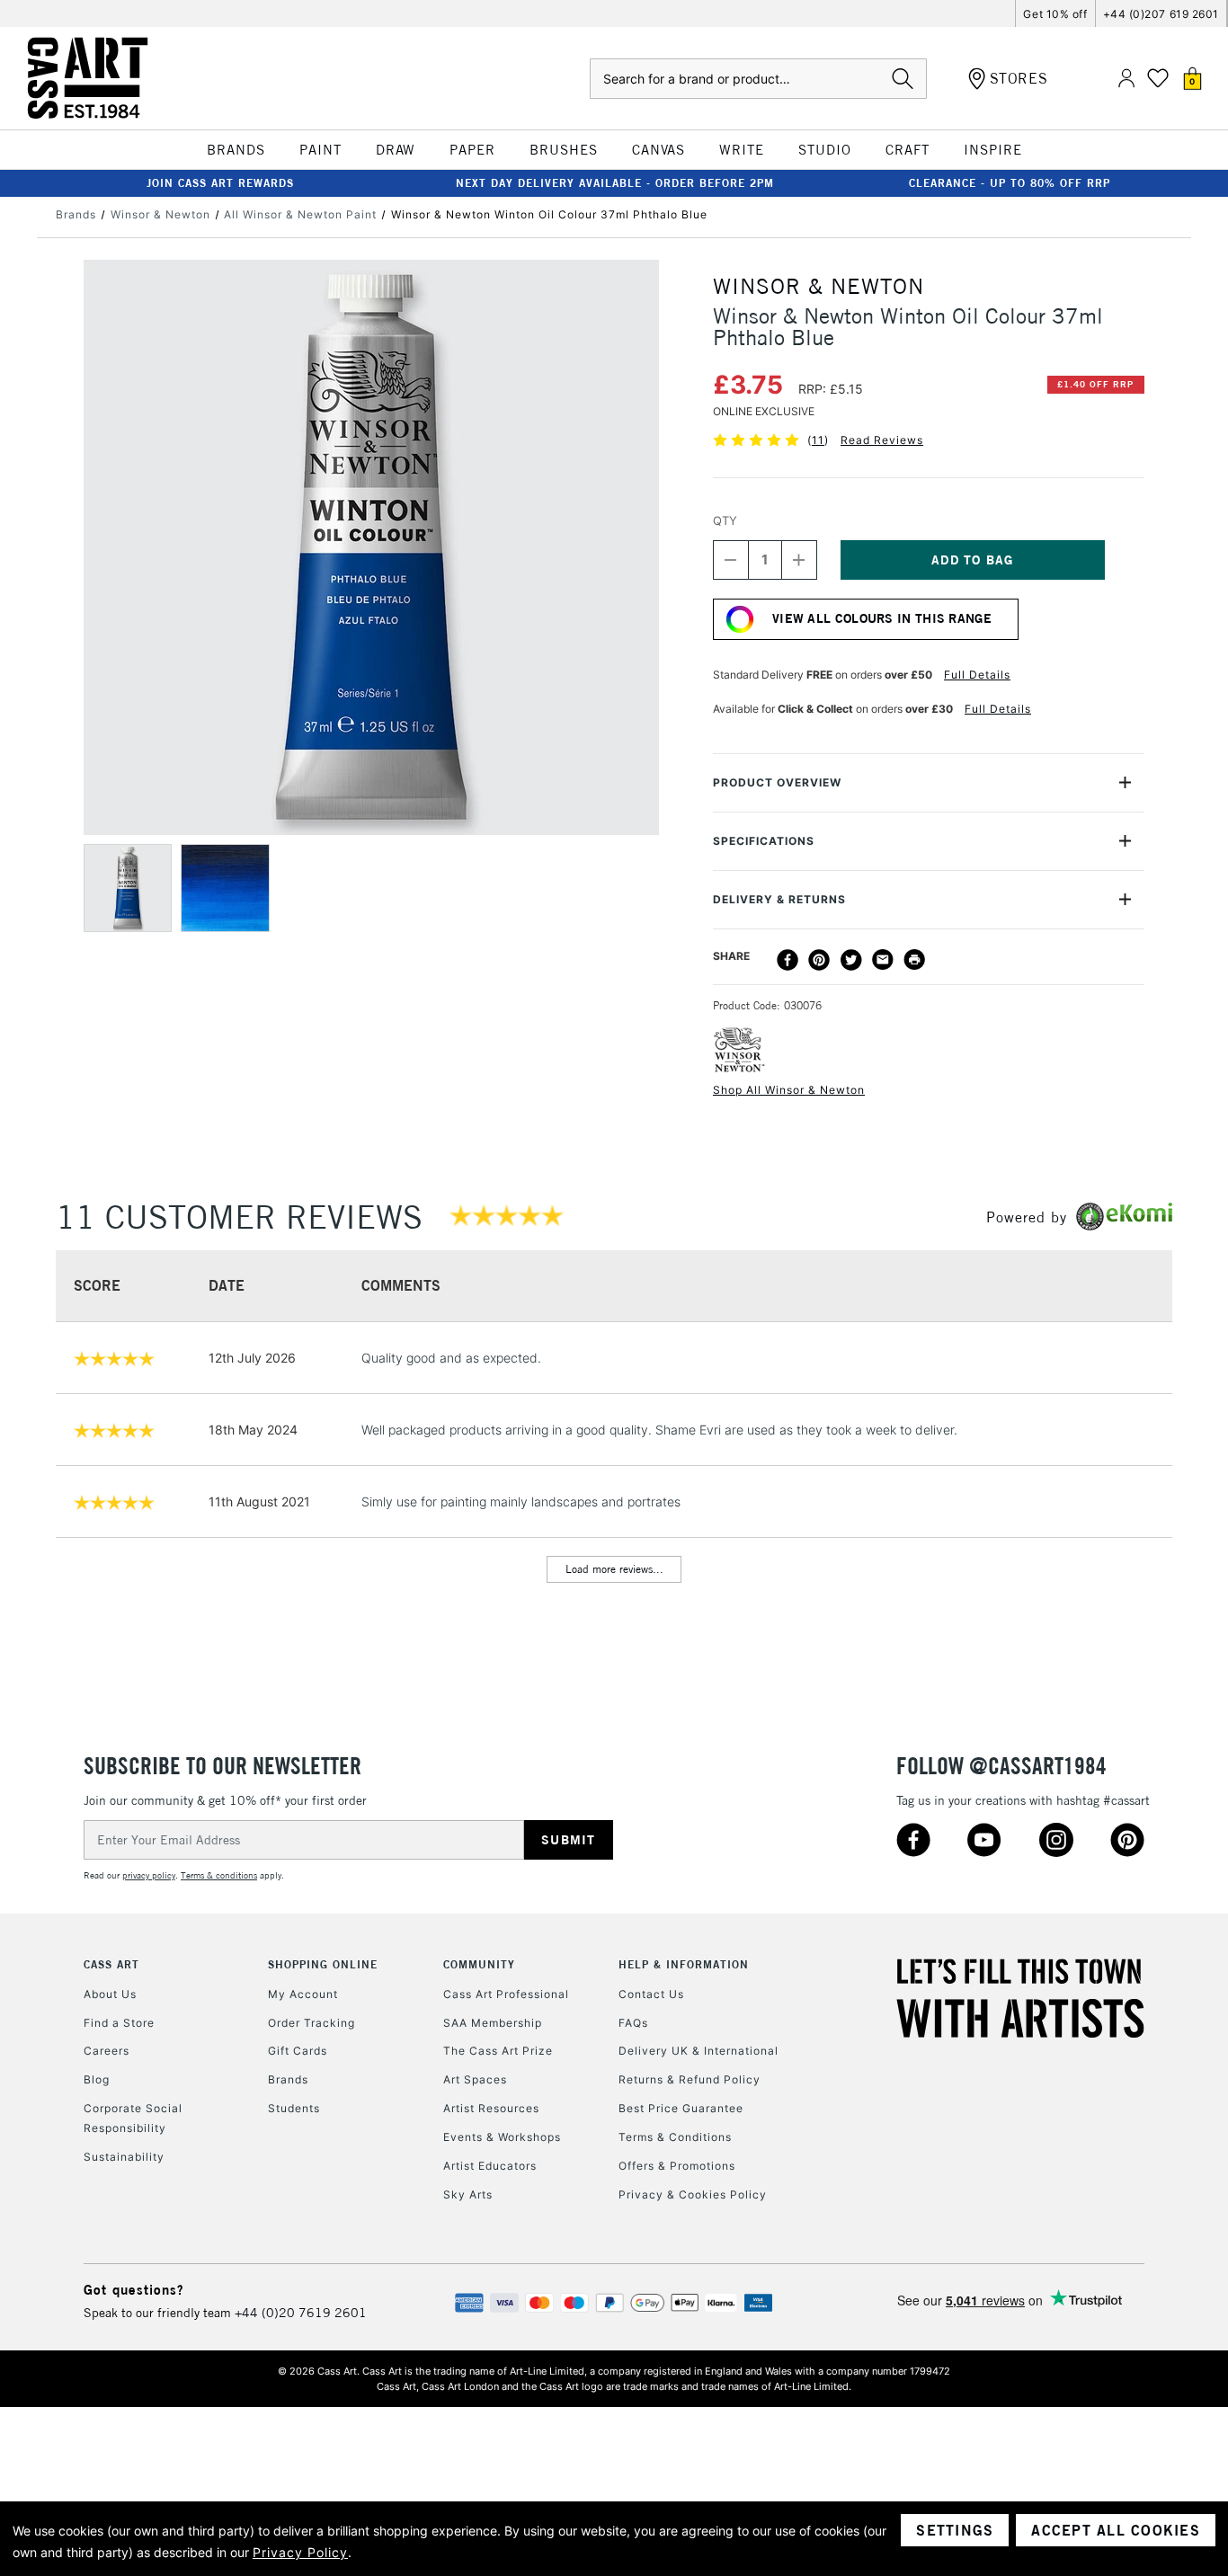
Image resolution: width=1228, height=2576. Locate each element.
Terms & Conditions (675, 2137)
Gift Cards (298, 2051)
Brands (288, 2079)
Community (479, 1964)
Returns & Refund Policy (690, 2079)
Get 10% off (1055, 14)
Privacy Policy (300, 2552)
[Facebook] (788, 960)
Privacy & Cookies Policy (693, 2194)
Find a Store (119, 2023)
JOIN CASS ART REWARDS (220, 183)
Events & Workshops (502, 2137)
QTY (725, 520)
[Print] (914, 960)
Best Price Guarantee (681, 2108)
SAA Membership (493, 2023)
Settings (955, 2530)
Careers (107, 2051)
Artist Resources (491, 2108)
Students (294, 2108)
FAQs (633, 2023)
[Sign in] (1126, 79)
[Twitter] (851, 960)
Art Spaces (475, 2079)
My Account (303, 1994)
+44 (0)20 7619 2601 (301, 2313)
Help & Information (684, 1964)
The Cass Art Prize (498, 2051)
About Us (110, 1994)
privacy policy (149, 1875)
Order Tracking (311, 2023)
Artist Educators (490, 2166)
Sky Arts (468, 2194)
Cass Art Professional (506, 1994)
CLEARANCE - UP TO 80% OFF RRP (1010, 183)
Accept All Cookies (1116, 2530)
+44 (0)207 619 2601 (1161, 14)
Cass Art (111, 1964)
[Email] (883, 960)
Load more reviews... (614, 1569)
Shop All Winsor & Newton (789, 1090)
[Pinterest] (819, 960)
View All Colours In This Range (882, 618)
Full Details (977, 675)
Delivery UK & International (699, 2051)
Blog (97, 2079)
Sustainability (124, 2157)
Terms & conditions (219, 1875)
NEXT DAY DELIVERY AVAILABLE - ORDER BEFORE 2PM (615, 183)
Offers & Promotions (677, 2166)
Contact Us (651, 1994)
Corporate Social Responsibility (133, 2118)
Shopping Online (323, 1964)
